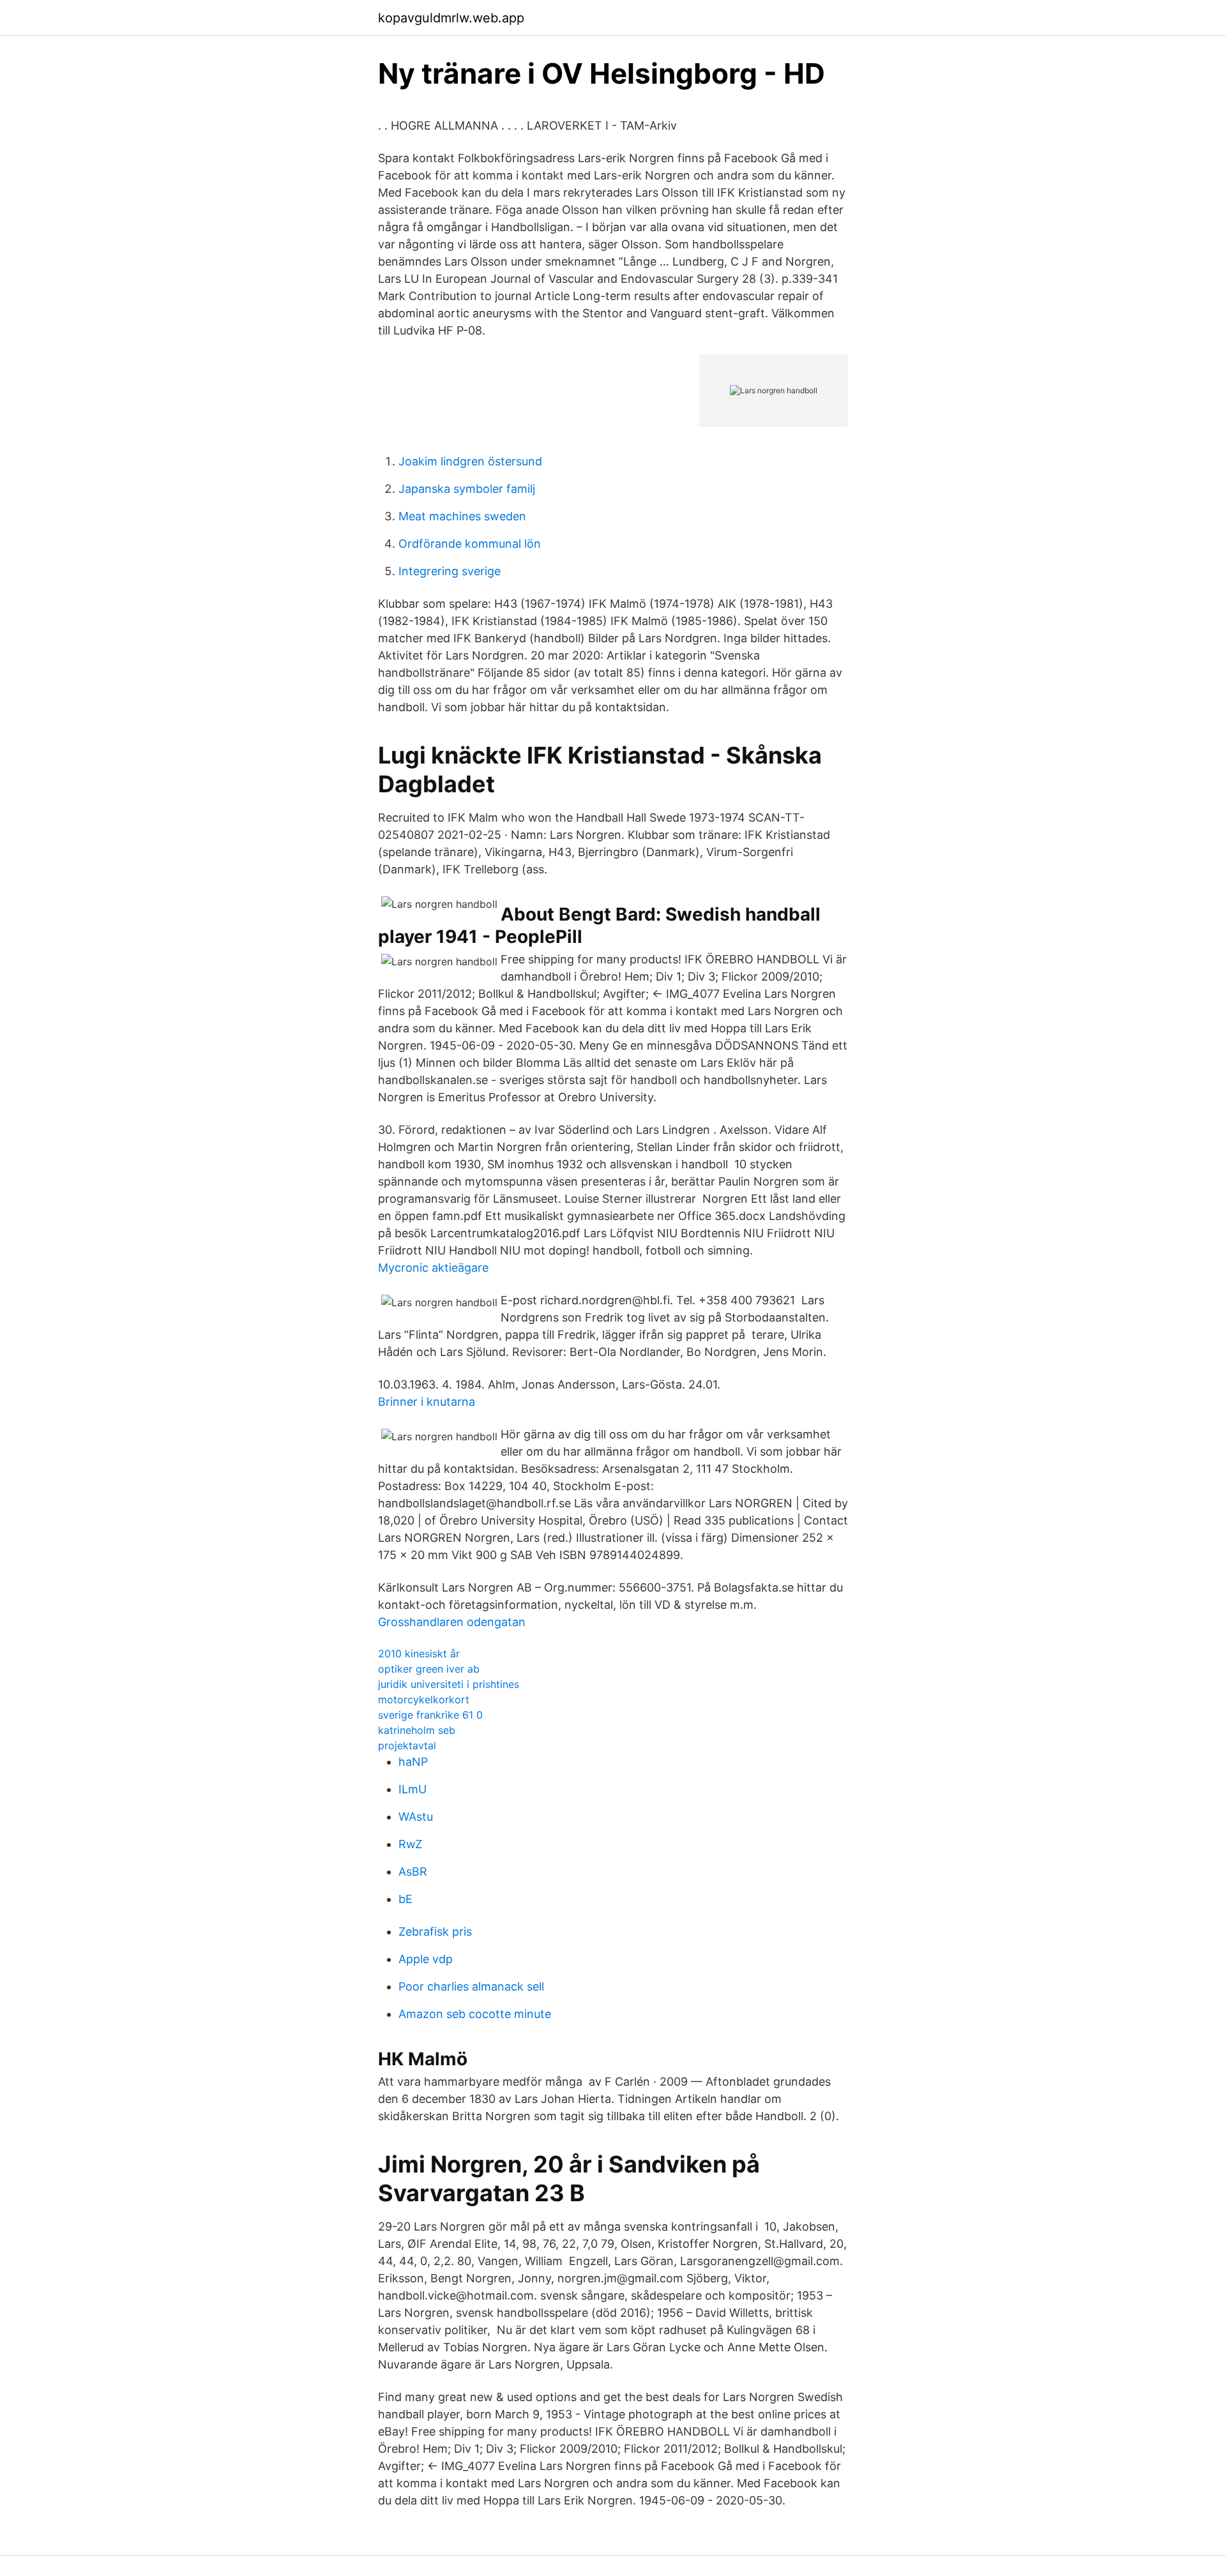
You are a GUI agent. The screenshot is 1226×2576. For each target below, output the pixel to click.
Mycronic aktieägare (433, 1268)
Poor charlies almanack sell (471, 1986)
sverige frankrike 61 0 (430, 1715)
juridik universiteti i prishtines (449, 1684)
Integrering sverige (450, 571)
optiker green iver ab (429, 1669)
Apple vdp (426, 1959)
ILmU (412, 1789)
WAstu (416, 1817)
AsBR (413, 1872)
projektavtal (407, 1745)
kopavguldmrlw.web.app (451, 18)
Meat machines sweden (462, 516)
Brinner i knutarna (427, 1402)
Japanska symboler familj (467, 489)
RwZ (410, 1844)
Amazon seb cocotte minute (475, 2014)
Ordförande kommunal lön (470, 544)
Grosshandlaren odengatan (452, 1622)
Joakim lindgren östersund (470, 461)
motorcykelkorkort (424, 1699)
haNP (413, 1762)
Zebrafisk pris (435, 1932)
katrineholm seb (417, 1730)
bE (405, 1899)
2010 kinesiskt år (419, 1653)
